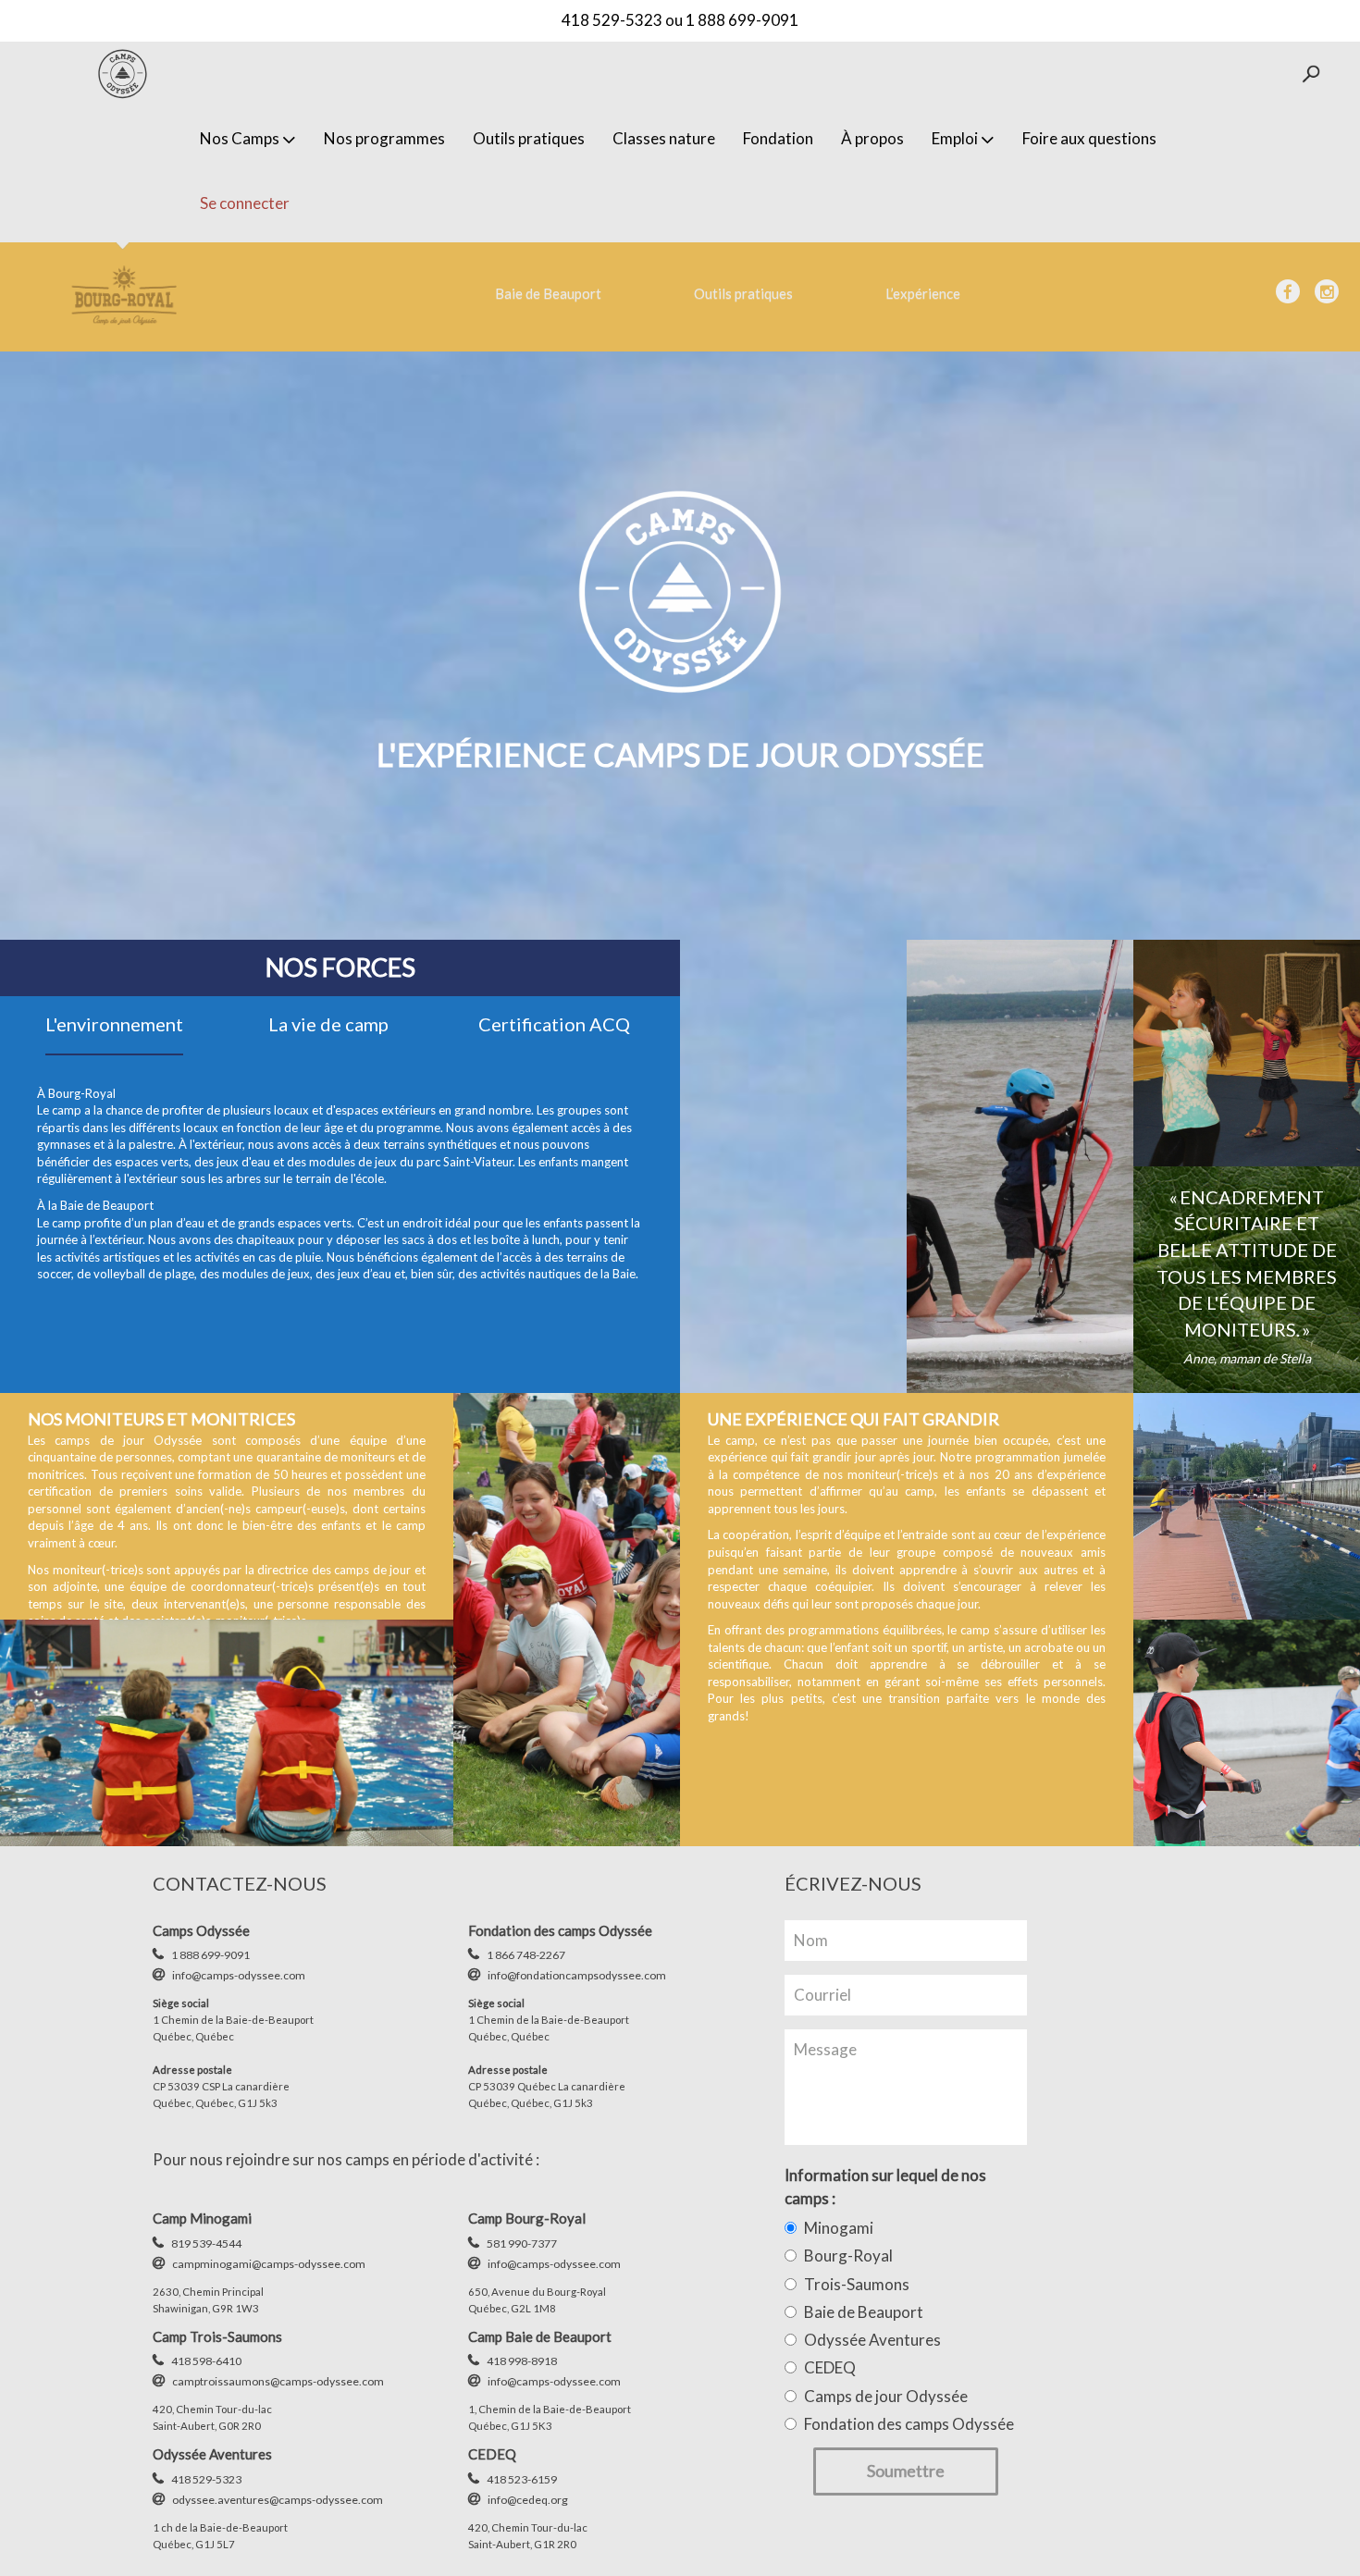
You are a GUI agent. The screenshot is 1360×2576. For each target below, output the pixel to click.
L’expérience (923, 293)
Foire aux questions (1089, 138)
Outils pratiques (529, 138)
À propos (872, 138)
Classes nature (664, 138)
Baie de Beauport (548, 293)
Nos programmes (384, 138)
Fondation (778, 138)
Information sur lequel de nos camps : (885, 2186)
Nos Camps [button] (240, 138)
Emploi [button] (955, 138)
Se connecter (245, 203)
